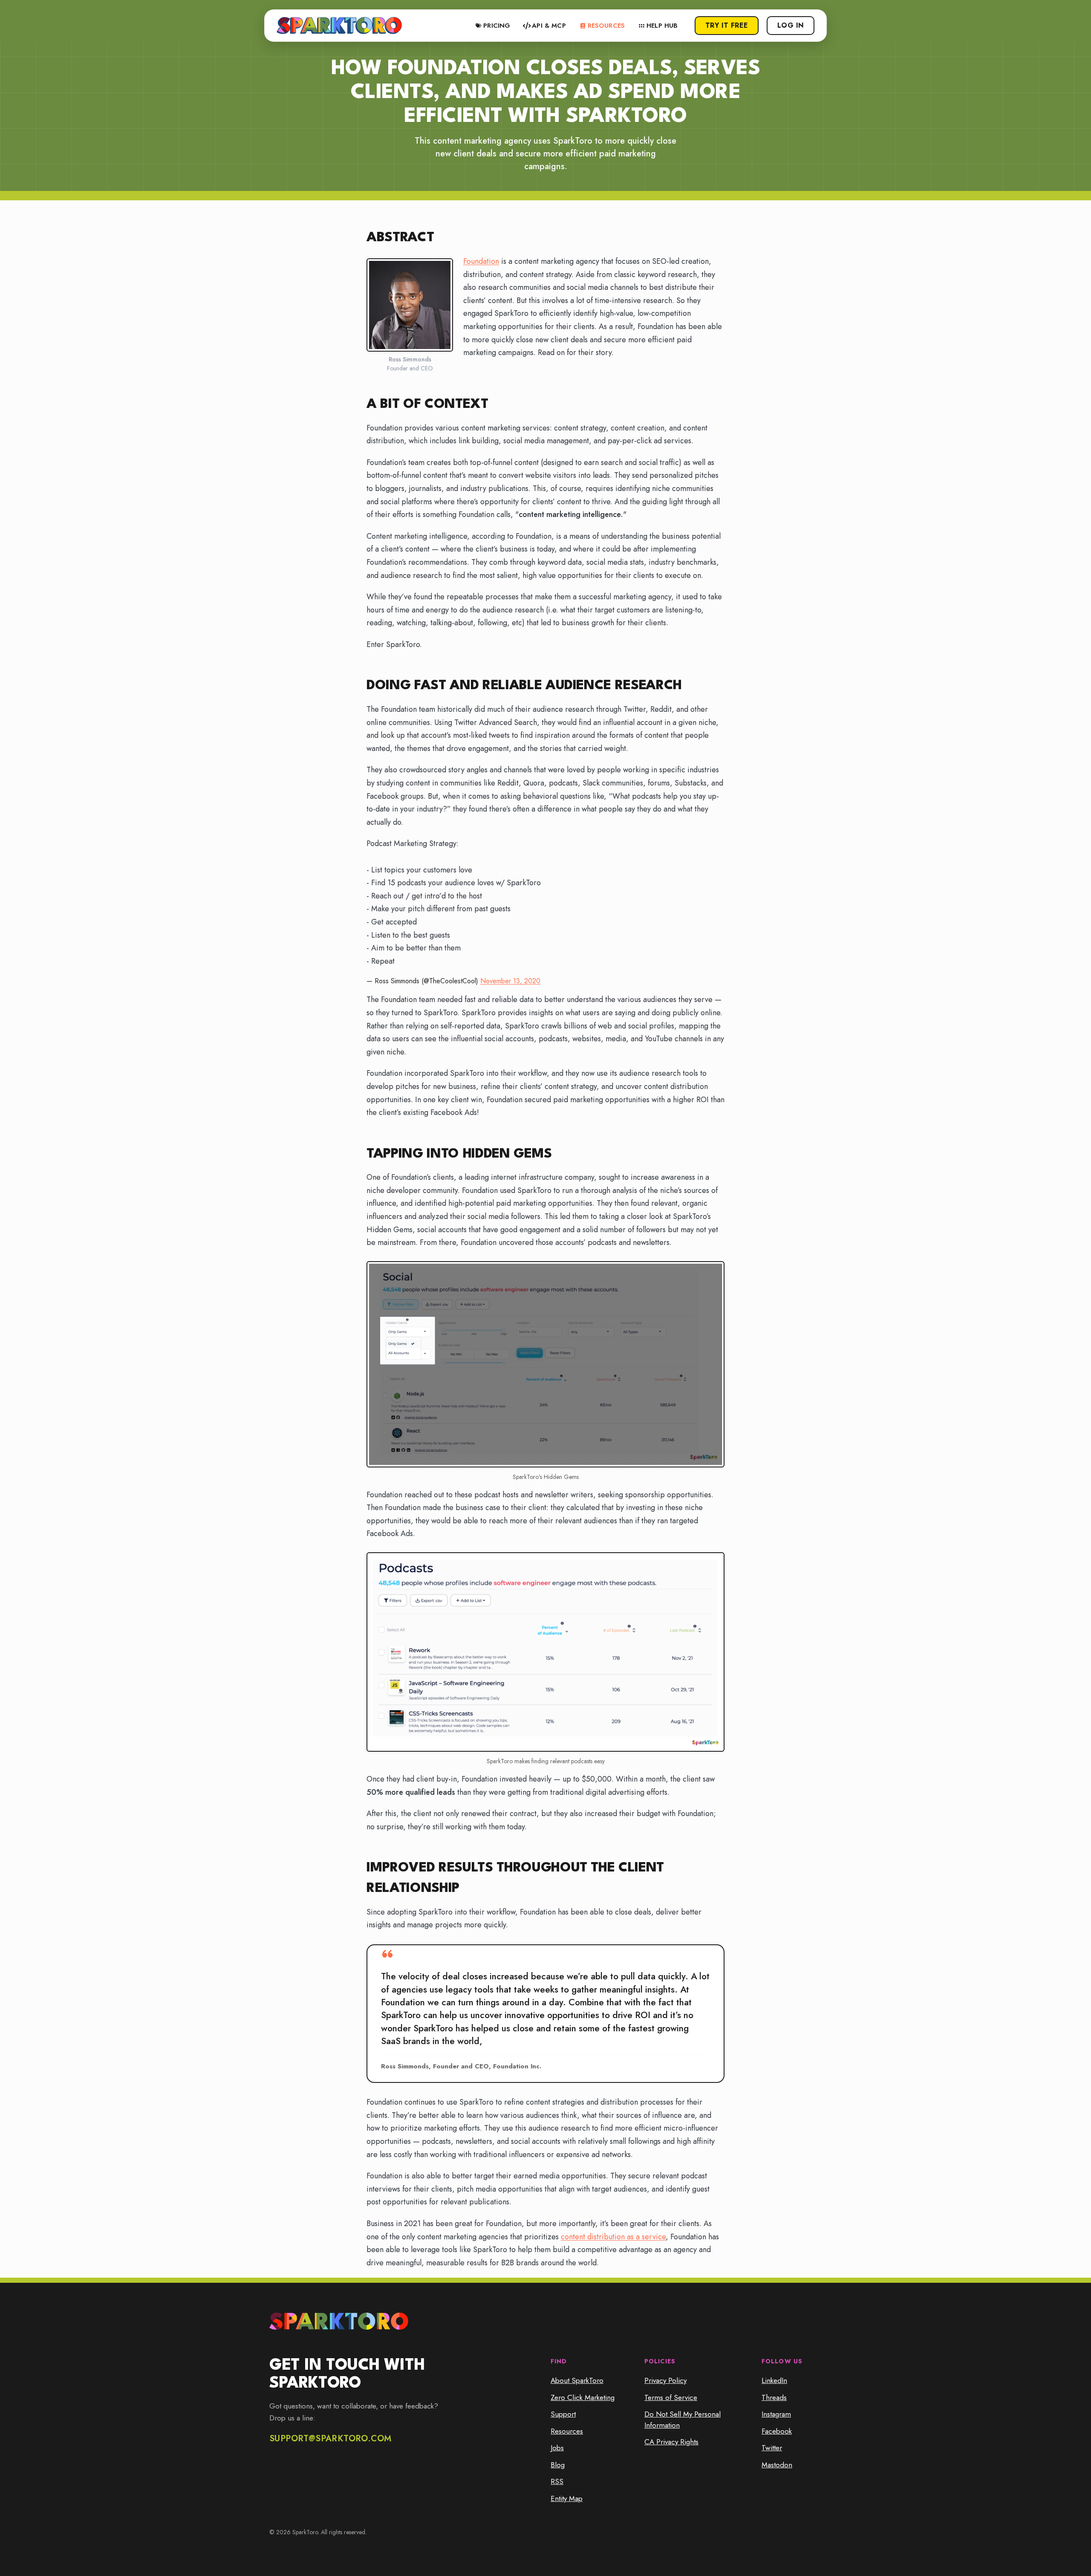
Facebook (777, 2431)
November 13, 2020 (510, 981)
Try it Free (727, 25)
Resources (567, 2431)
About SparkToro (577, 2380)
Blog (558, 2465)
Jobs (557, 2448)
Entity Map (567, 2498)
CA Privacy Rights (671, 2442)
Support (563, 2414)
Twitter (772, 2448)
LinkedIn (774, 2380)
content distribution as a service (613, 2237)
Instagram (776, 2414)
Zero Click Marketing (583, 2397)
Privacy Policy (665, 2380)
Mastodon (777, 2465)
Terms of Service (671, 2397)
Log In (791, 25)
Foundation (481, 261)
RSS (557, 2481)
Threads (774, 2397)
